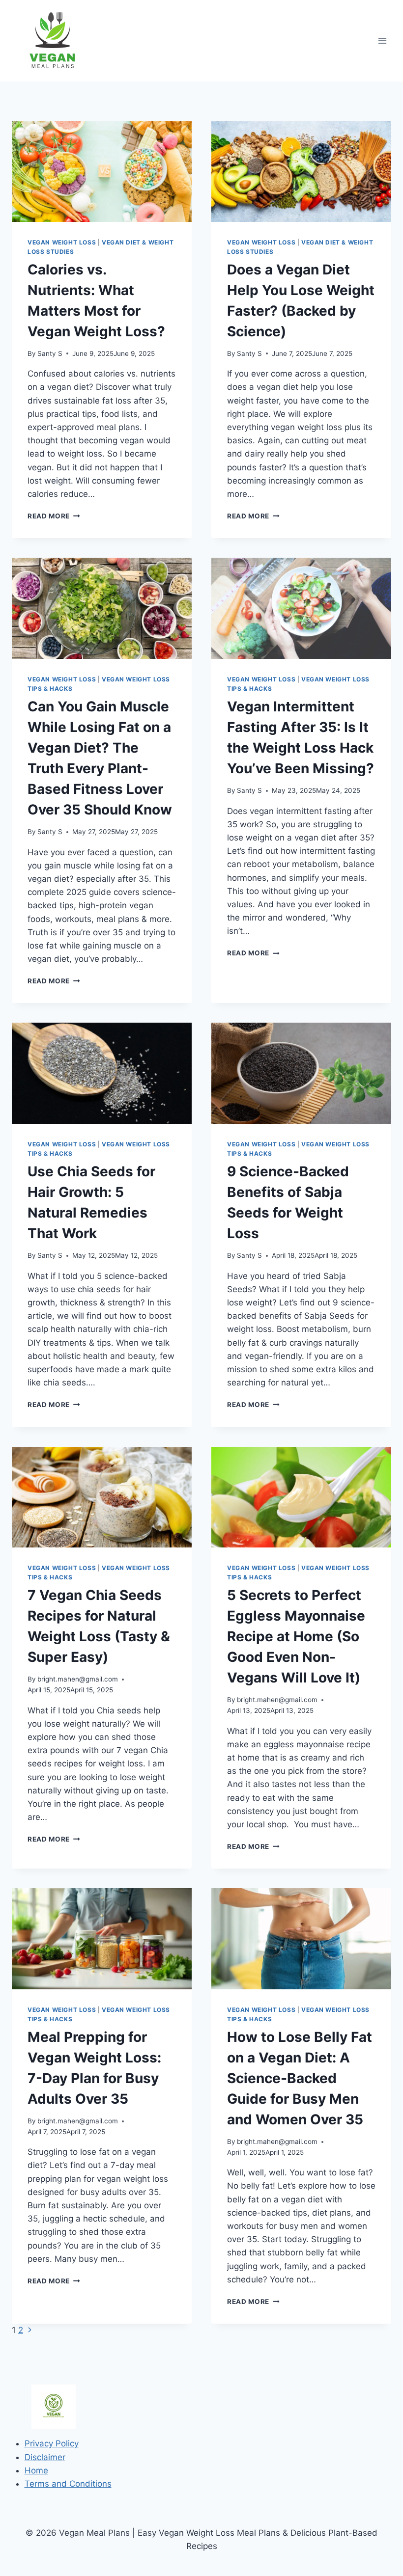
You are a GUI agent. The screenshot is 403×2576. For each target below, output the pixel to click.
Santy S (50, 353)
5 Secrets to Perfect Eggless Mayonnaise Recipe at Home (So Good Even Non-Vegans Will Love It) (296, 1636)
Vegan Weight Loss (62, 242)
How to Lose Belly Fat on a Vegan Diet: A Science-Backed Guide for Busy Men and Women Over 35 (300, 2078)
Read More (54, 516)
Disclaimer (45, 2457)
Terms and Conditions (68, 2484)
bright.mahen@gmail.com (78, 1679)
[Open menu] (382, 41)
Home (36, 2470)
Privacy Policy (52, 2443)
